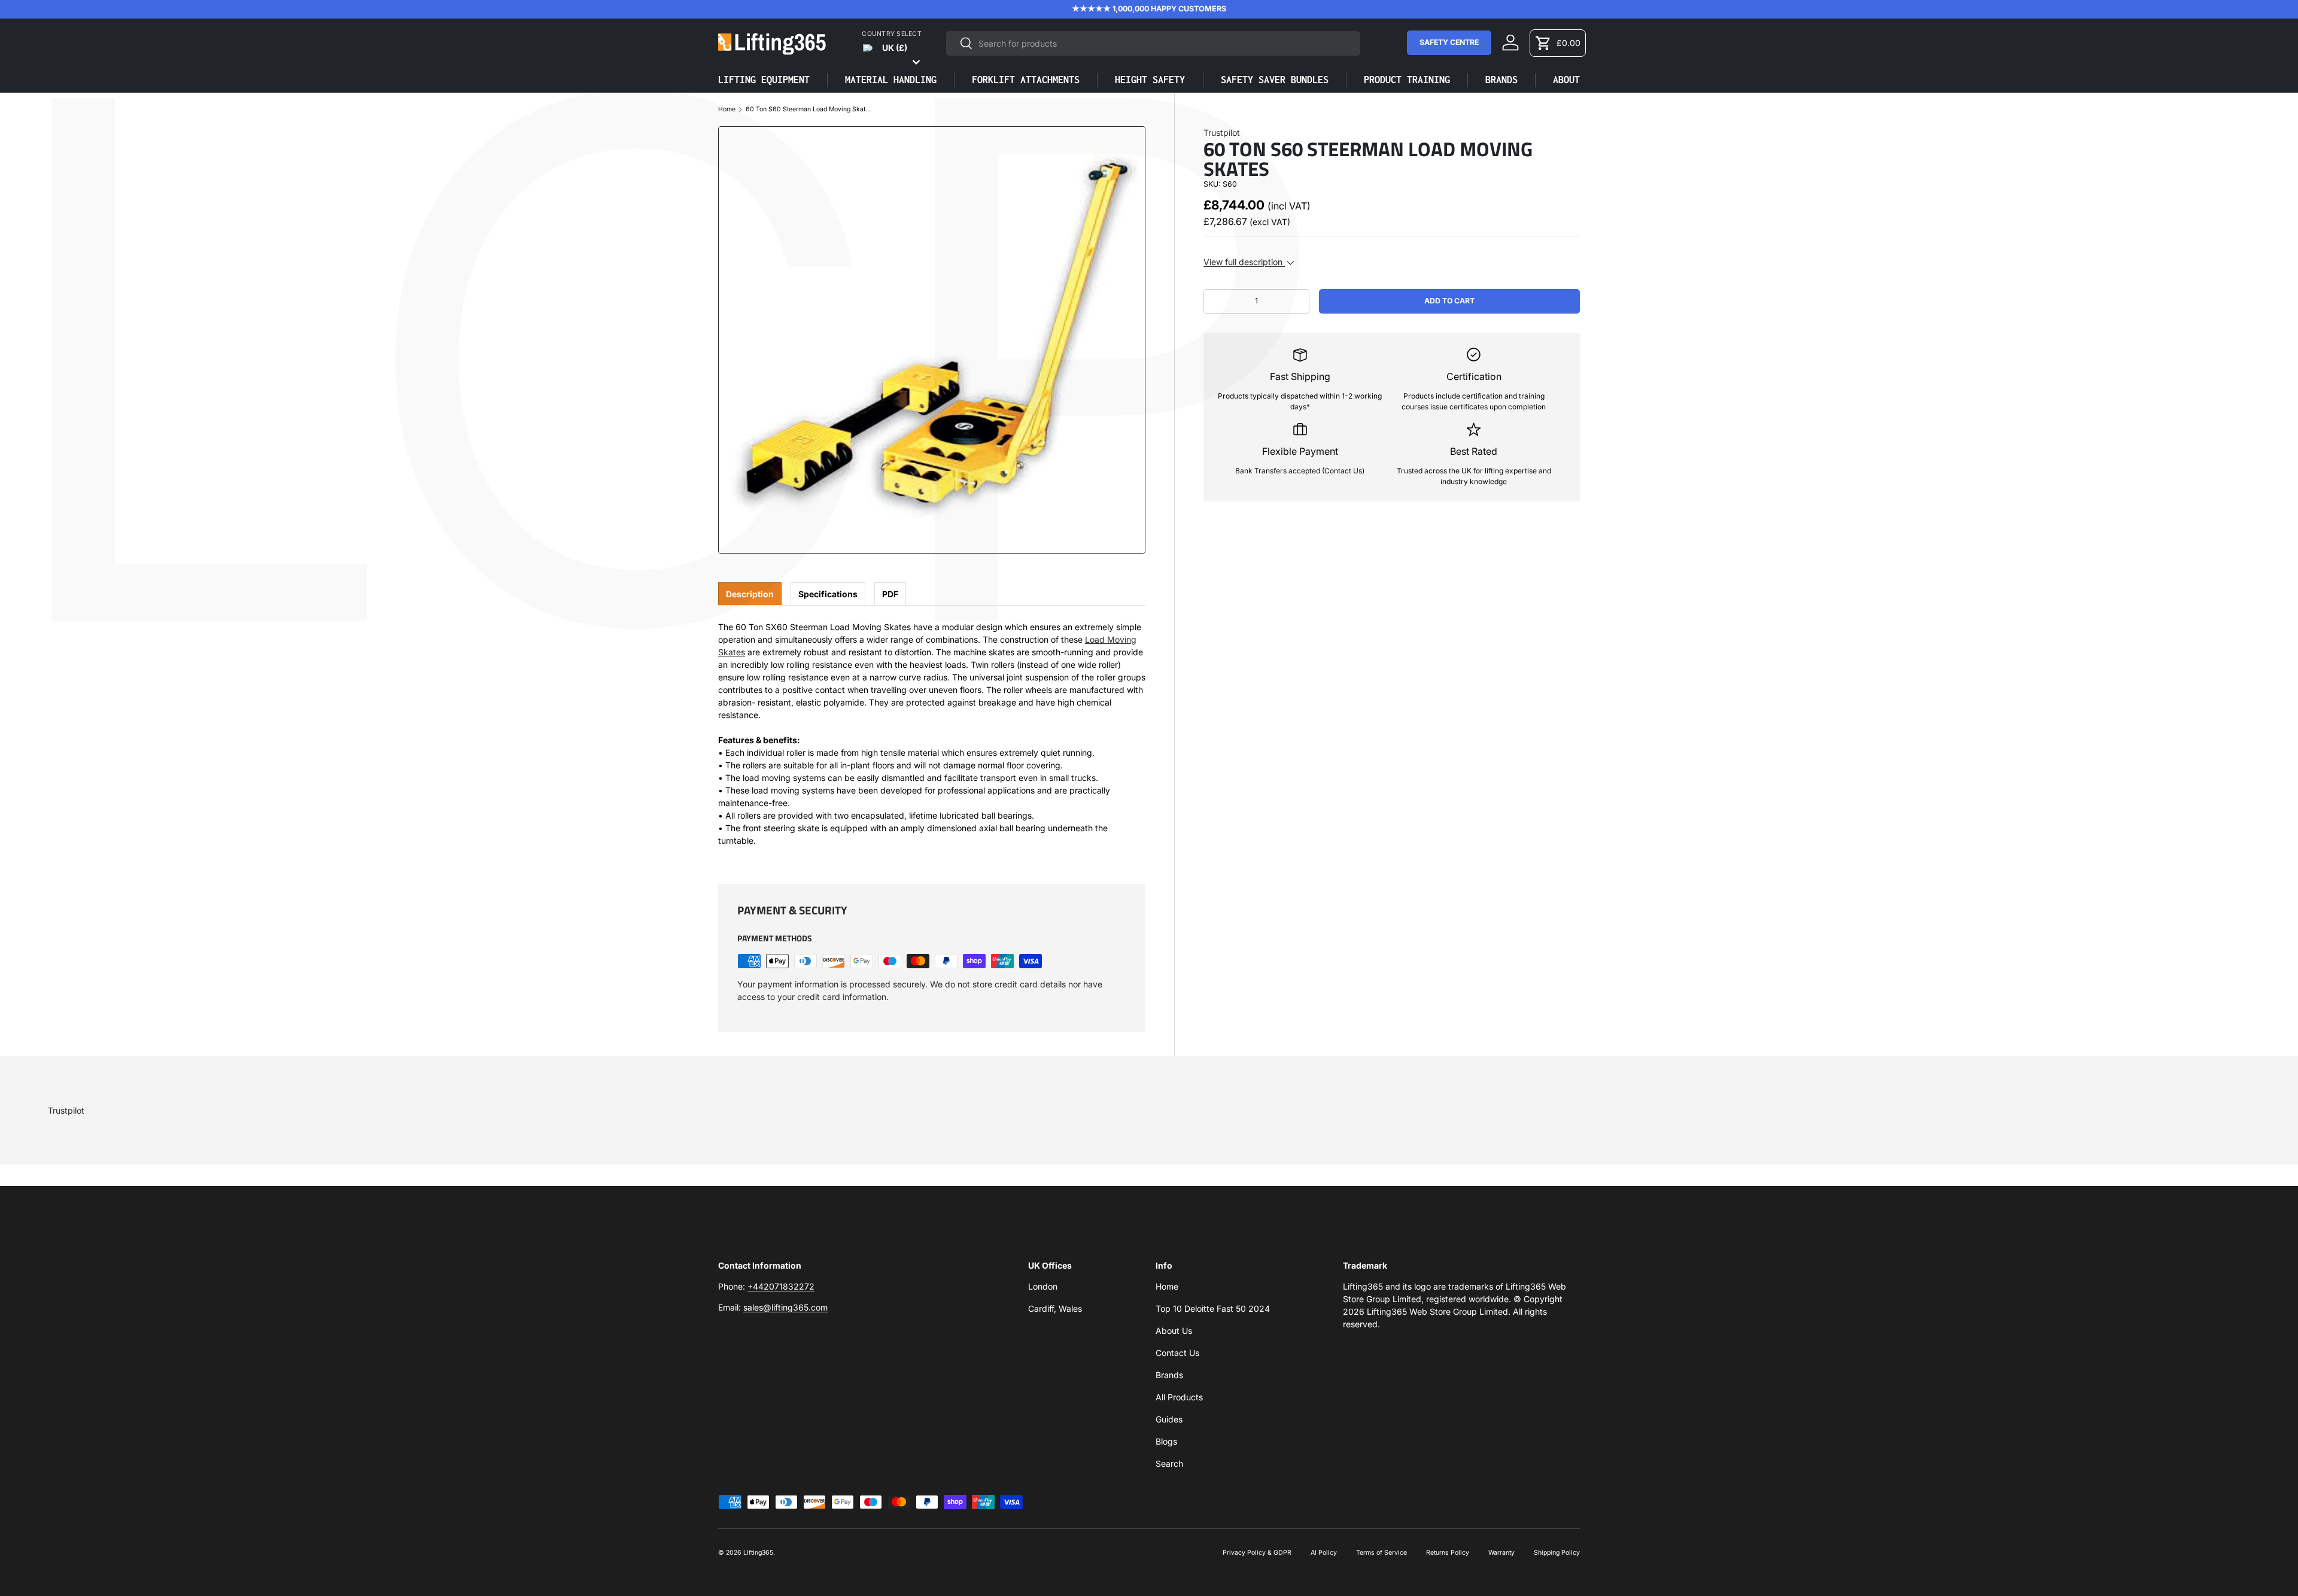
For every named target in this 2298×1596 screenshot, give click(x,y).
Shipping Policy (1557, 1553)
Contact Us (1177, 1353)
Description (750, 594)
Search (1169, 1463)
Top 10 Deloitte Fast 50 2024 (1213, 1308)
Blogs (1166, 1441)
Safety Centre (1449, 42)
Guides (1169, 1419)
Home (727, 110)
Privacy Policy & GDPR (1257, 1553)
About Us (1174, 1331)
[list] (932, 340)
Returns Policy (1448, 1553)
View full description (1244, 262)
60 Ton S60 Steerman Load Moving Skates (808, 110)
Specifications (828, 594)
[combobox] (1153, 43)
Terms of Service (1381, 1553)
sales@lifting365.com (785, 1307)
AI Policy (1324, 1553)
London (1043, 1286)
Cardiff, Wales (1055, 1308)
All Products (1179, 1397)
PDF (890, 594)
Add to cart (1449, 301)
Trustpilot (1222, 133)
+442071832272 (781, 1286)
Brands (1169, 1375)
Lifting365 (758, 1553)
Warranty (1501, 1553)
